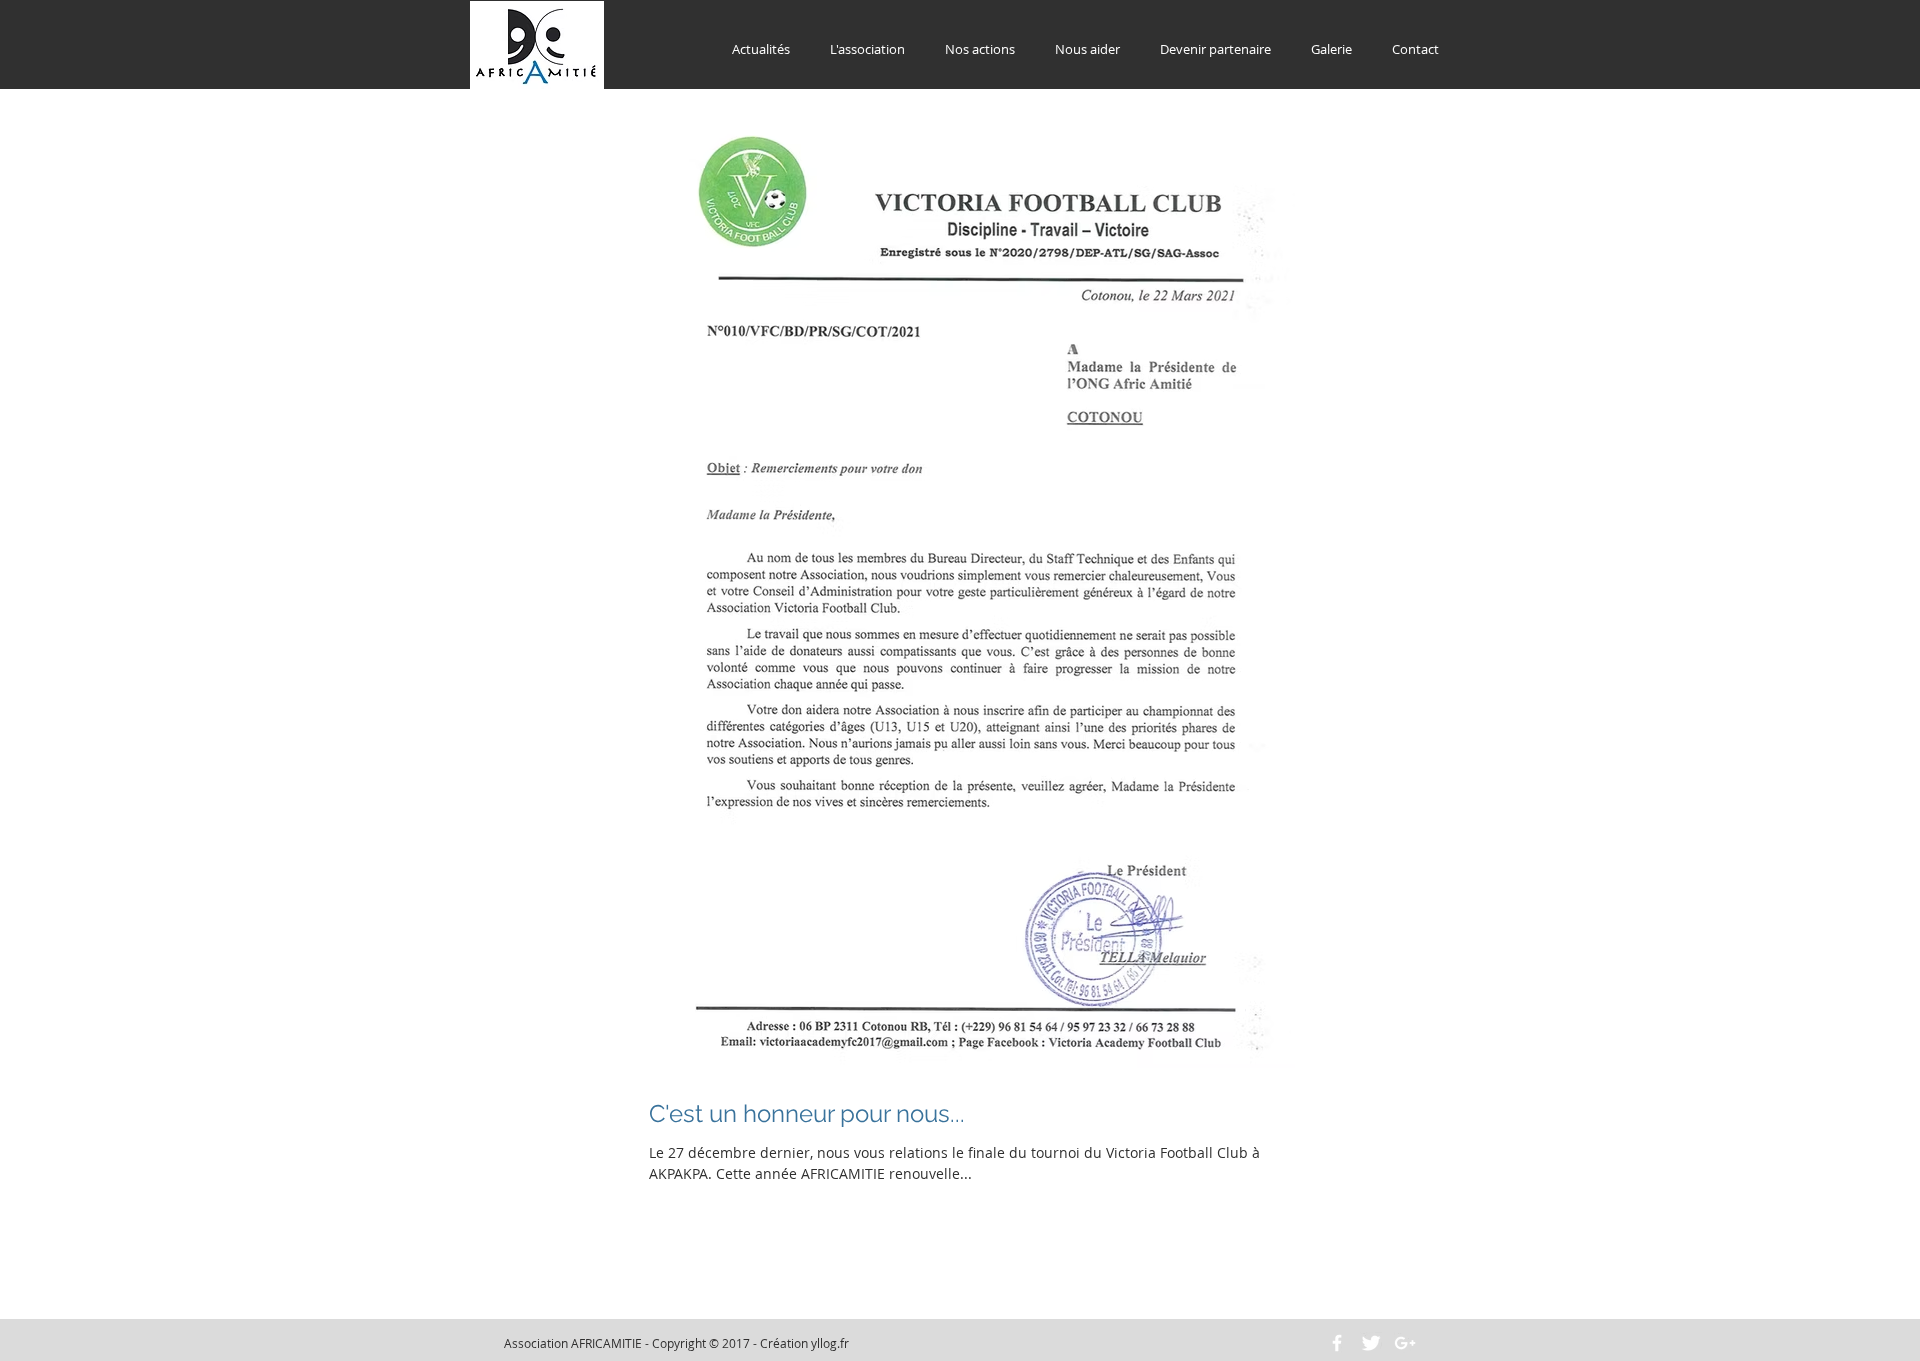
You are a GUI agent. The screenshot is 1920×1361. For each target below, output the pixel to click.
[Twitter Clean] (1371, 1343)
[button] (867, 49)
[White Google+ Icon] (1405, 1343)
